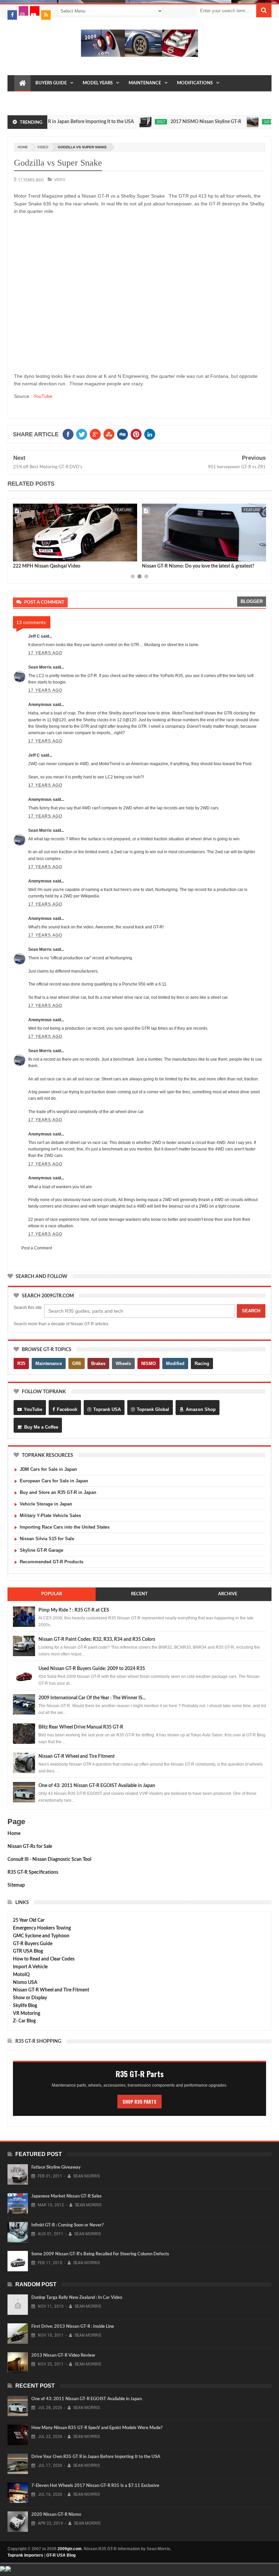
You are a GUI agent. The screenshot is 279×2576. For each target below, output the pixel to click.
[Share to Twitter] (27, 555)
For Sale (115, 99)
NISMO (149, 1363)
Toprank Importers (25, 2555)
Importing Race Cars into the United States (65, 1527)
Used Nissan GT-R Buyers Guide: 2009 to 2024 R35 (92, 1669)
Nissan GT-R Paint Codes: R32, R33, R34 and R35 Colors (97, 1639)
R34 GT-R (86, 99)
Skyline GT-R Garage (42, 1550)
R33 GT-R (57, 99)
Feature (123, 510)
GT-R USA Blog (61, 2555)
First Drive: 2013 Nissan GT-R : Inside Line (73, 2327)
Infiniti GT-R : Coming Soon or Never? (68, 2225)
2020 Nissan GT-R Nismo (56, 2515)
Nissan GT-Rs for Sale (30, 1847)
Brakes (98, 1363)
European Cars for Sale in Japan (54, 1481)
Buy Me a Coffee (41, 1427)
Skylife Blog (25, 2006)
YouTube (43, 396)
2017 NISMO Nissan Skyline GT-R (179, 122)
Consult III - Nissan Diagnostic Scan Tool (49, 1859)
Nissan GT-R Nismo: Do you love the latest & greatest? (198, 566)
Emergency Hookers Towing (42, 1928)
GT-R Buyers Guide (33, 1944)
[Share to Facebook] (19, 555)
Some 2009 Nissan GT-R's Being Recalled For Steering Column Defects (100, 2254)
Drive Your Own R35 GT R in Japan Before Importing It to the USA (96, 2457)
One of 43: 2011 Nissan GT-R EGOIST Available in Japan (97, 1786)
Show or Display (30, 1998)
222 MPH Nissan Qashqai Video (47, 566)
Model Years (98, 83)
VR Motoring (27, 2014)
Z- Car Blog (24, 2021)
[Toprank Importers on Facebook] (12, 15)
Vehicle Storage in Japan (46, 1504)
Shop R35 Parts (139, 2102)
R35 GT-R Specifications (33, 1872)
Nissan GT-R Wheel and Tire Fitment (77, 1756)
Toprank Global (153, 1409)
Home (14, 1834)
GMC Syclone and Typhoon (41, 1936)
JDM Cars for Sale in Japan (48, 1469)
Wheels (123, 1363)
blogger (252, 601)
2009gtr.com (70, 2549)
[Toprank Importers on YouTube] (35, 11)
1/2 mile (244, 122)
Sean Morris (40, 667)
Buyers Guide (51, 83)
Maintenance (145, 83)
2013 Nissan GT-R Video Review (63, 2355)
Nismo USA (25, 1983)
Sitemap (16, 1885)
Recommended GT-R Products (52, 1562)
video (43, 147)
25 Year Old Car (29, 1920)
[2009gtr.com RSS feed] (46, 15)
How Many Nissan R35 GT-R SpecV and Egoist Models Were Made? (97, 2428)
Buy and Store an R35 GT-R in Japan (58, 1492)
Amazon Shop (201, 1409)
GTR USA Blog (28, 1951)
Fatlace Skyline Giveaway (56, 2167)
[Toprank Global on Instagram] (23, 11)
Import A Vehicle (30, 1967)
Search (251, 1311)
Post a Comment (37, 1248)
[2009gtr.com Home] (22, 83)
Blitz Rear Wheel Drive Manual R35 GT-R (81, 1727)
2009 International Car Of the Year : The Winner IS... (92, 1698)
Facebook (67, 1409)
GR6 (77, 1363)
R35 (21, 1363)
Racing (202, 1363)
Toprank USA (107, 1409)
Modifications (195, 83)
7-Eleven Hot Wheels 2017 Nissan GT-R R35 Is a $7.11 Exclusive (95, 2486)
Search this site (28, 1308)
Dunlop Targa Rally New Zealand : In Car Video (77, 2298)
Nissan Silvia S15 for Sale (47, 1539)
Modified (175, 1363)
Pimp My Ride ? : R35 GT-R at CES (74, 1610)
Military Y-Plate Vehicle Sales (50, 1516)
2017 (134, 122)
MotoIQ (21, 1975)
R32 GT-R (29, 99)
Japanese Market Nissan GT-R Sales (67, 2196)
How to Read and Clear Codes (44, 1959)
